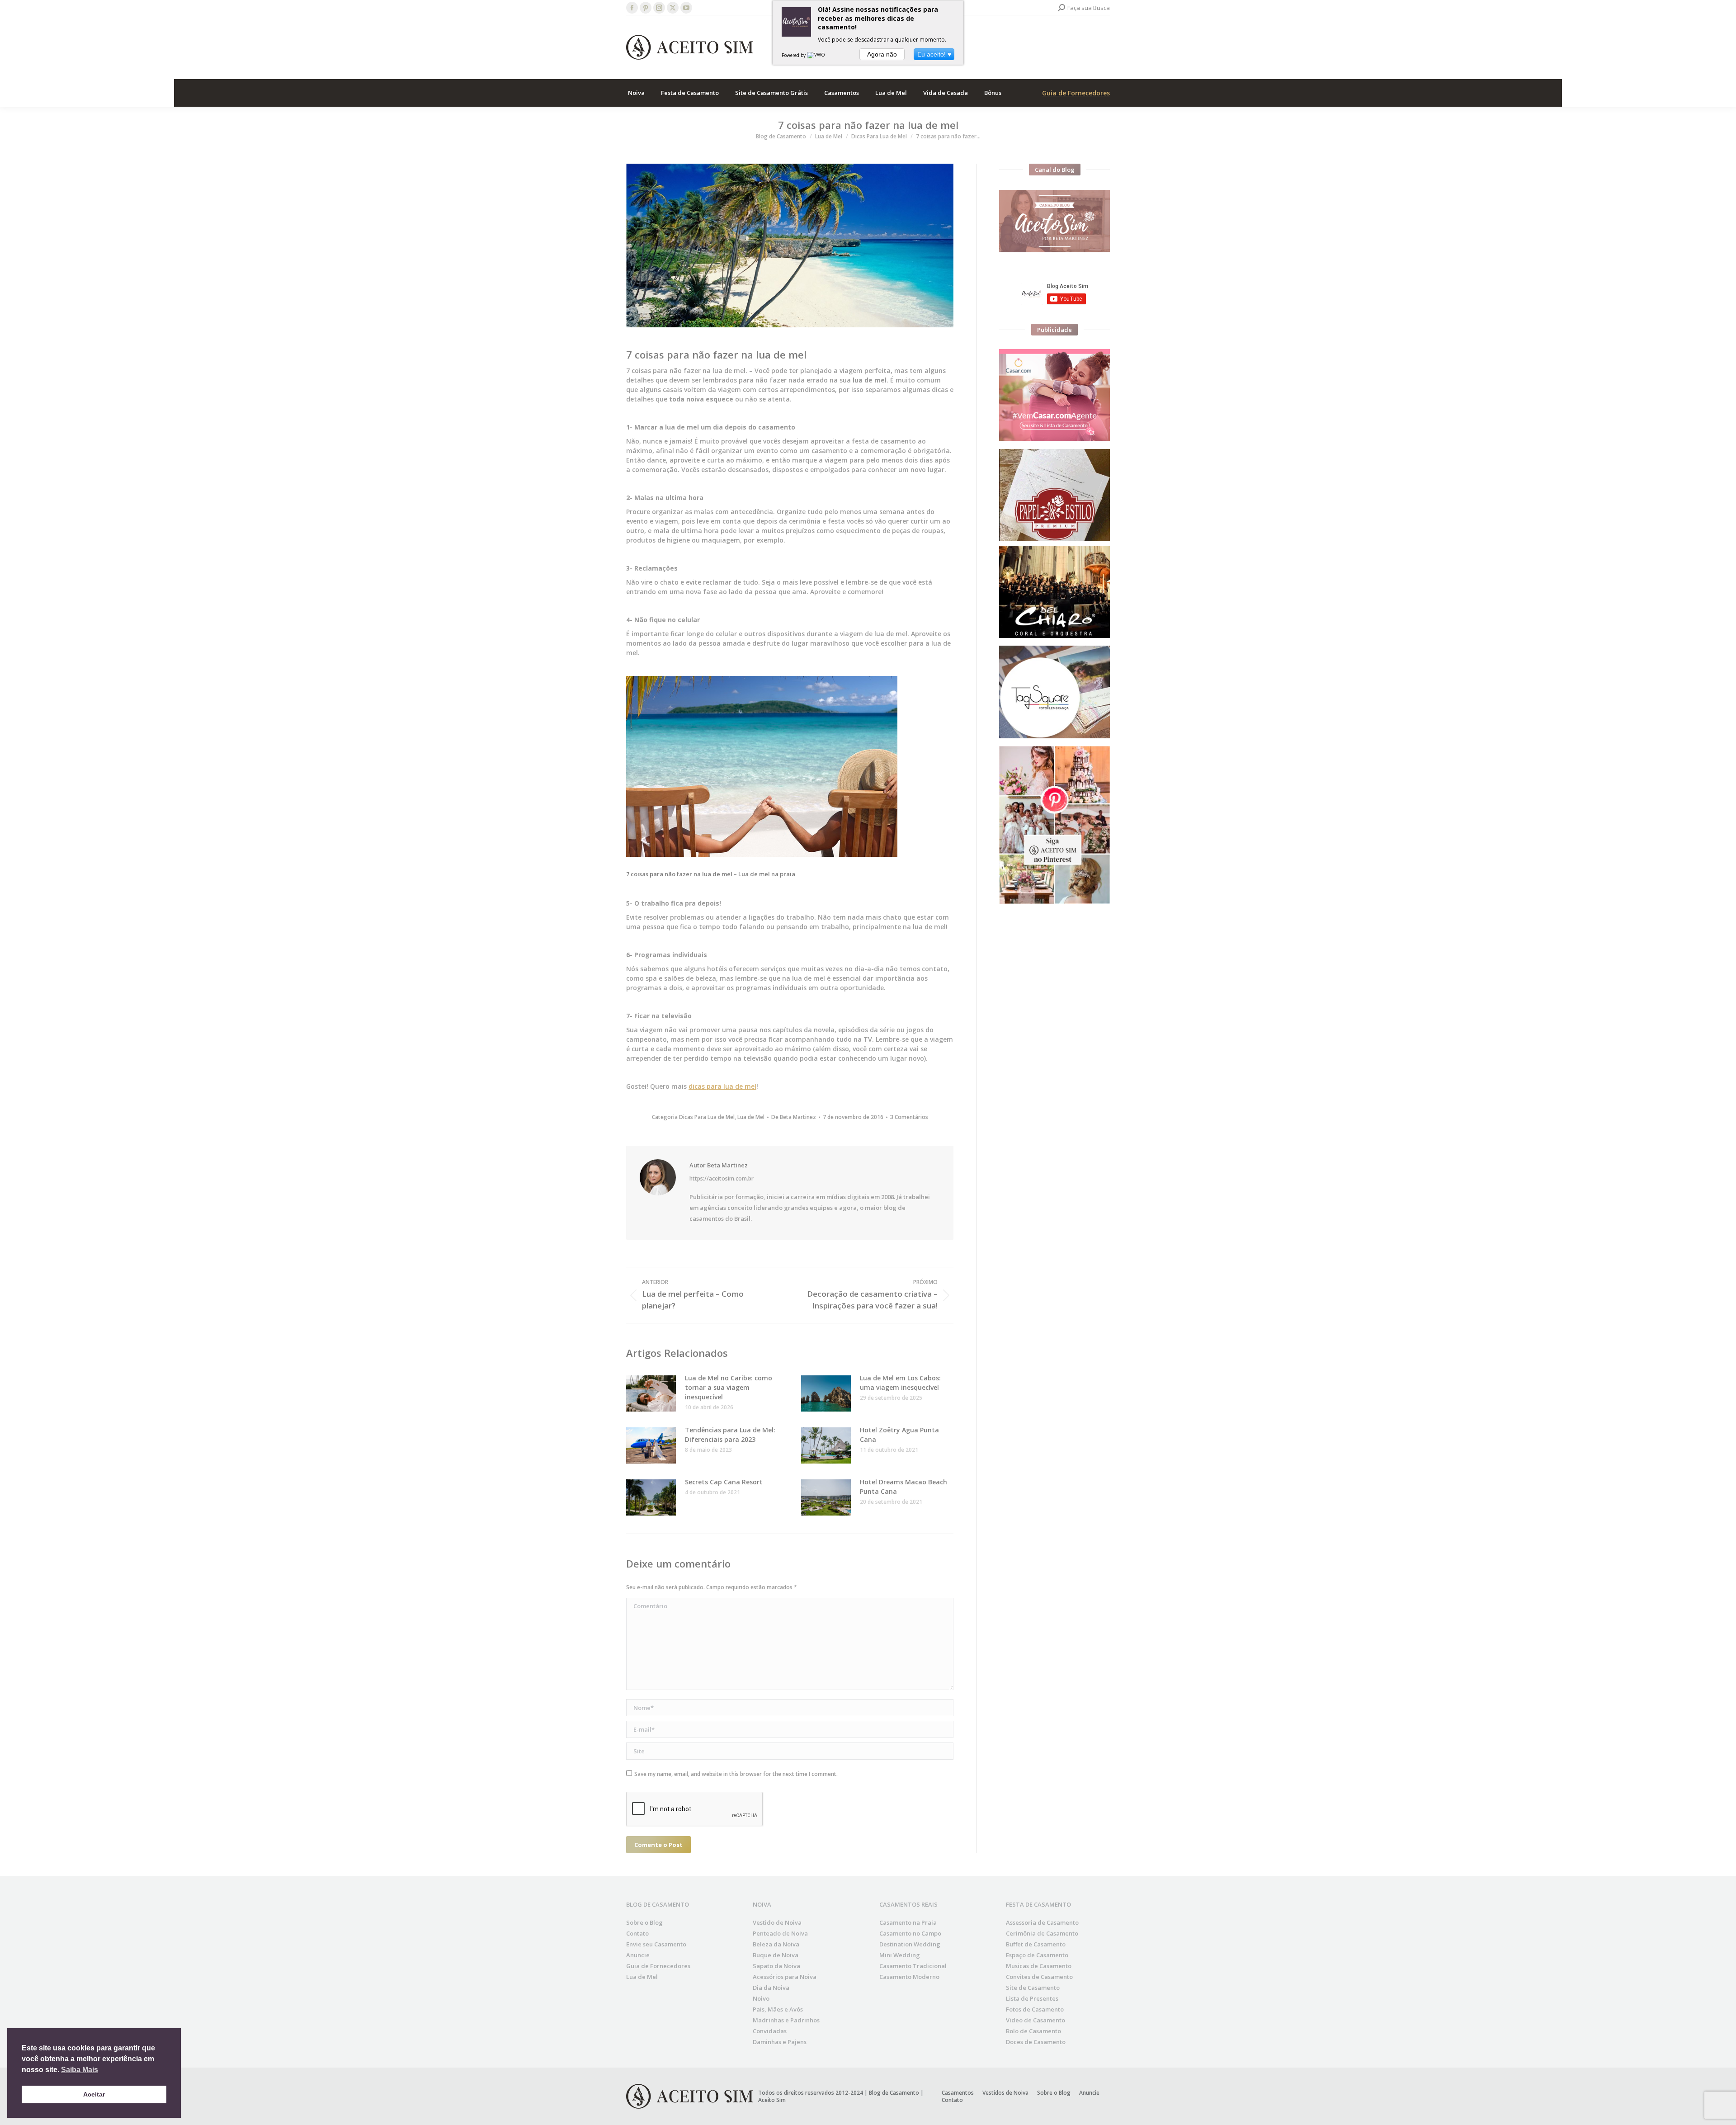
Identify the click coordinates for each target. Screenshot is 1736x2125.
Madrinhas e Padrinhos (786, 2020)
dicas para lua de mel (722, 1086)
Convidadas (770, 2031)
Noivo (761, 1998)
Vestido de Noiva (777, 1922)
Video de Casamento (1035, 2020)
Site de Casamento (1033, 1988)
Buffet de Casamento (1036, 1944)
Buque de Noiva (776, 1955)
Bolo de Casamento (1033, 2031)
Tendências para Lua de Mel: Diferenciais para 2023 (730, 1435)
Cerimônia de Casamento (1042, 1933)
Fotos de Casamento (1035, 2009)
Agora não (882, 54)
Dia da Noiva (771, 1988)
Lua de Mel (751, 1117)
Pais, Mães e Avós (778, 2009)
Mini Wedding (900, 1955)
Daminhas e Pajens (780, 2042)
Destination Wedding (910, 1944)
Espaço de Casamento (1037, 1955)
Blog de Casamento (894, 2093)
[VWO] (816, 55)
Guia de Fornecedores (1076, 93)
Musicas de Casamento (1039, 1966)
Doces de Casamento (1036, 2042)
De (794, 1117)
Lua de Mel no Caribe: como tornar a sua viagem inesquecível (729, 1387)
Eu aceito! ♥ (934, 54)
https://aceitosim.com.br (722, 1179)
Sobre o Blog (644, 1922)
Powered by (794, 55)
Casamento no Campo (910, 1933)
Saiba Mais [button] (80, 2070)
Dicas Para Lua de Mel (707, 1117)
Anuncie (638, 1955)
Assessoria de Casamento (1042, 1922)
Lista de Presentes (1032, 1998)
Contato (637, 1933)
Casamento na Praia (908, 1922)
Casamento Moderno (909, 1977)
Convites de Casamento (1039, 1977)
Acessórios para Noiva (785, 1977)
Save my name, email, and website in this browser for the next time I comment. (736, 1774)
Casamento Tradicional (913, 1966)
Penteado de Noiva (780, 1933)
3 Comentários (909, 1117)
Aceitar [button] (94, 2094)
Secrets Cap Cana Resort (724, 1482)
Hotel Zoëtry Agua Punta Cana (899, 1435)
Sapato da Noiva (776, 1966)
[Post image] (651, 1393)
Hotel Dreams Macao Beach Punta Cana (903, 1487)
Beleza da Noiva (776, 1944)
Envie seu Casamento (656, 1944)
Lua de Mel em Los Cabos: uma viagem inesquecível (900, 1383)
